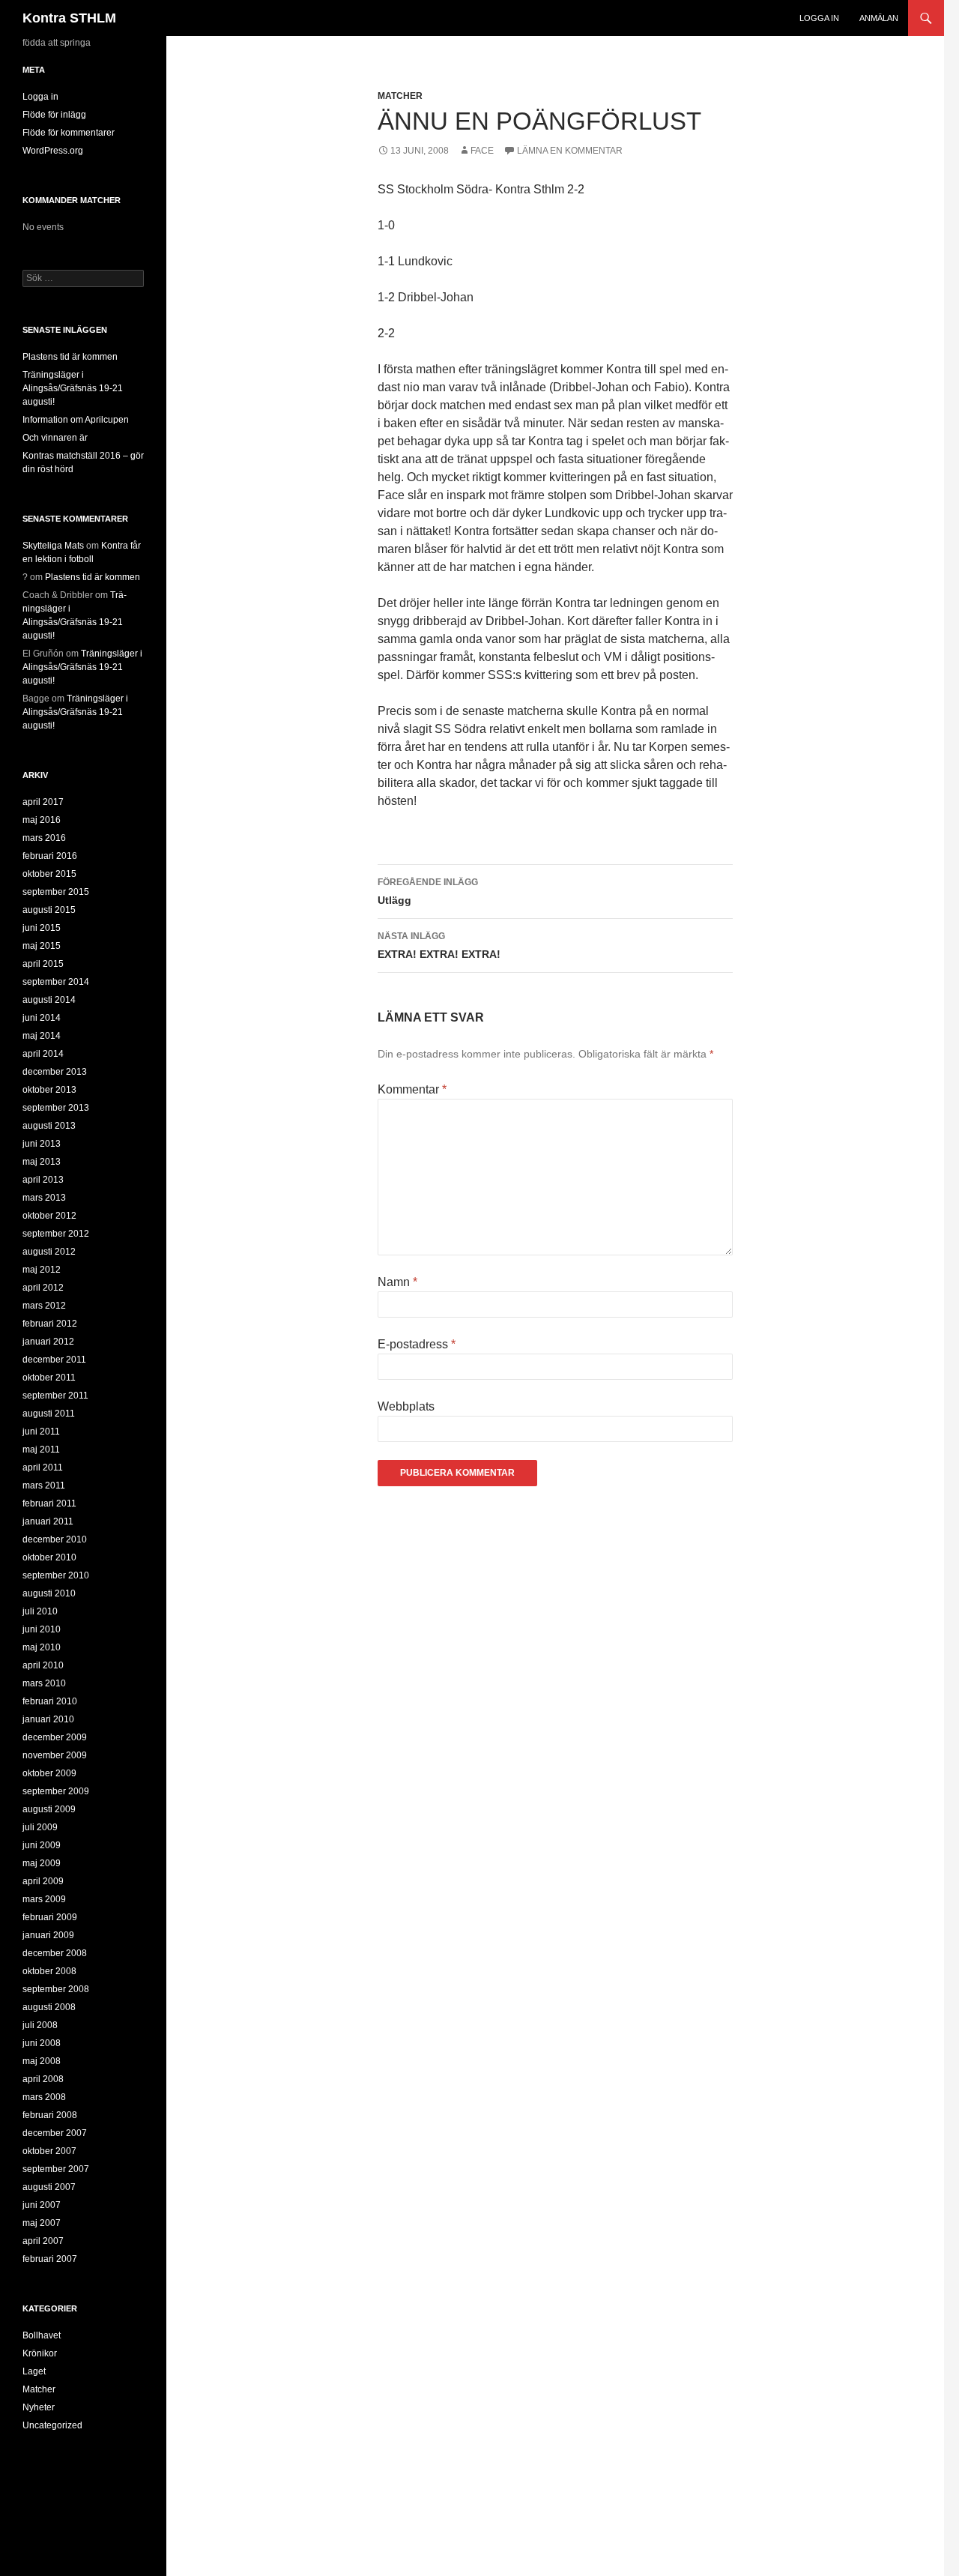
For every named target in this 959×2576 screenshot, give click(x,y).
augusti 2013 (49, 1126)
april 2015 (43, 964)
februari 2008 (50, 2115)
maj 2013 (42, 1162)
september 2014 (56, 982)
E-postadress (417, 1344)
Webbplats (406, 1406)
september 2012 (56, 1234)
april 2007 (43, 2241)
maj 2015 (42, 946)
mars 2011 (44, 1485)
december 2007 (55, 2133)
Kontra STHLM (69, 18)
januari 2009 (48, 1935)
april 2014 (43, 1054)
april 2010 (43, 1665)
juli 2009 (40, 1827)
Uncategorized (52, 2425)
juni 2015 (42, 928)
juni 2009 (42, 1845)
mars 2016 (44, 838)
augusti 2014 (49, 1000)
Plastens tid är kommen (70, 357)
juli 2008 (40, 2025)
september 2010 (56, 1575)
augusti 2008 (49, 2007)
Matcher (400, 96)
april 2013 (43, 1180)
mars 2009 (44, 1899)
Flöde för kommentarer (69, 133)
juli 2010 (40, 1611)
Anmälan (879, 18)
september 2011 (55, 1396)
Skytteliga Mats (53, 546)
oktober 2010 (49, 1557)
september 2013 (56, 1108)
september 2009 (56, 1791)
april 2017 (43, 802)
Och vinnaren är (55, 438)
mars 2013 (44, 1198)
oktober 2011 (49, 1378)
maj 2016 (42, 820)
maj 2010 (42, 1647)
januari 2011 (48, 1521)
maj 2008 (42, 2061)
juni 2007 (42, 2205)
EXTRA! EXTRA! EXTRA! (439, 945)
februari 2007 (50, 2259)
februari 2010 (50, 1701)
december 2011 (54, 1360)
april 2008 (43, 2079)
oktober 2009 (49, 1773)
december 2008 (55, 1953)
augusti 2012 (49, 1252)
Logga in (819, 18)
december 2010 (55, 1539)
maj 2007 (42, 2223)
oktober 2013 (49, 1090)
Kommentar (412, 1089)
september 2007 (56, 2169)
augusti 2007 (49, 2187)
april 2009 (43, 1881)
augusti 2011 (49, 1414)
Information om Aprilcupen (76, 420)
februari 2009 (50, 1917)
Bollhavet (42, 2335)
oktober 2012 (49, 1216)
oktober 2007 (49, 2151)
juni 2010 (42, 1629)
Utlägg (428, 892)
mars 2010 (44, 1683)
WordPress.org (53, 151)
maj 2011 (41, 1450)
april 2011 (43, 1468)
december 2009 (55, 1737)
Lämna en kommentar (570, 151)
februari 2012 (50, 1324)
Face (482, 151)
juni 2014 (42, 1018)
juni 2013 (42, 1144)
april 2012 (43, 1288)
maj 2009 (42, 1863)
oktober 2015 (49, 874)
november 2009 (55, 1755)
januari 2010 (48, 1719)
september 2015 (56, 892)
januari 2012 (48, 1342)
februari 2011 (49, 1503)
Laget (34, 2371)
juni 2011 (41, 1432)
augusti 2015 (49, 910)
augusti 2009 (49, 1809)
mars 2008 (44, 2097)
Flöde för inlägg (54, 115)
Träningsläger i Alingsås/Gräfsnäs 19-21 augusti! (73, 388)
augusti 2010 (49, 1593)
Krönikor (40, 2353)
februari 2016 (50, 856)
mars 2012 (44, 1306)
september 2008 (56, 1989)
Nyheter (39, 2407)
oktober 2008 (49, 1971)
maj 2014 (42, 1036)
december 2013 (55, 1072)
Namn (397, 1282)
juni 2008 (42, 2043)
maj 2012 (42, 1270)
